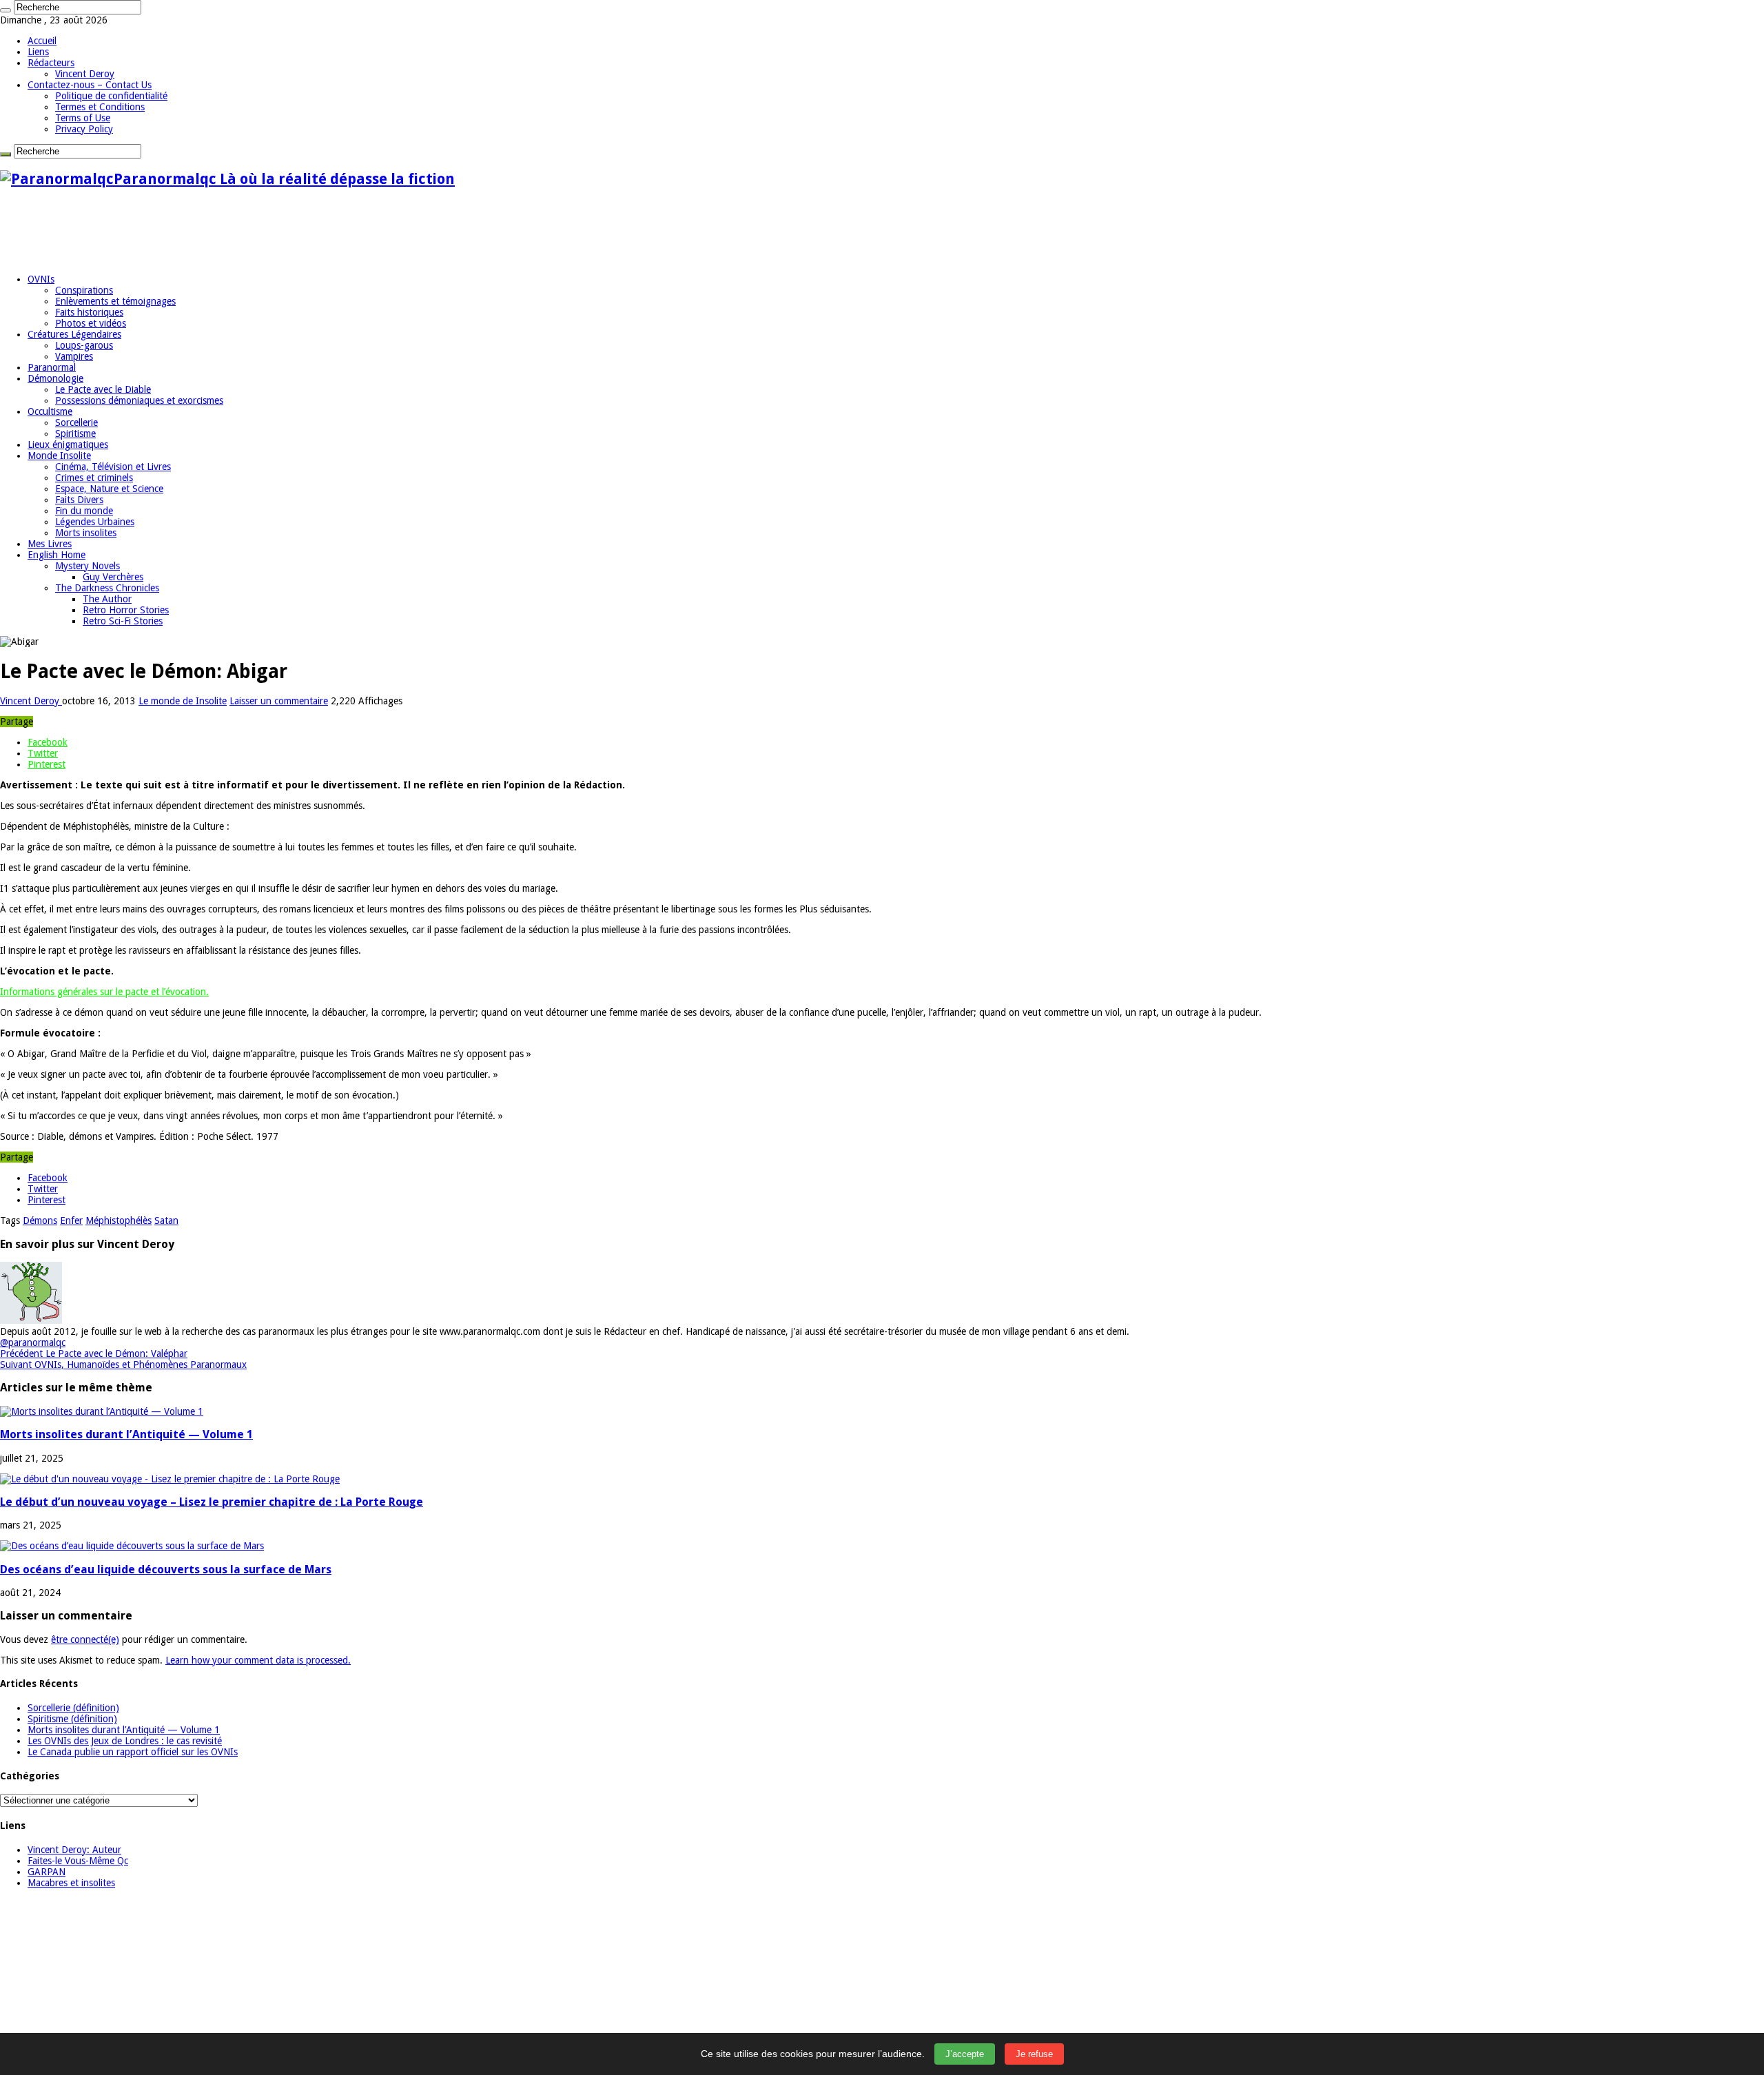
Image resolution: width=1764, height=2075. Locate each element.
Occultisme (50, 411)
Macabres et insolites (71, 1883)
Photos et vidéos (91, 323)
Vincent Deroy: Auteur (74, 1850)
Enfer (71, 1220)
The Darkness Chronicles (107, 588)
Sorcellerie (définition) (73, 1708)
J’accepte (965, 2054)
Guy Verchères (113, 577)
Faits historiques (89, 312)
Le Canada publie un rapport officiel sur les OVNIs (133, 1752)
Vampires (74, 356)
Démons (40, 1220)
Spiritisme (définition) (72, 1719)
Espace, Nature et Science (109, 489)
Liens (38, 52)
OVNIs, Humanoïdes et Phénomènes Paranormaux (123, 1364)
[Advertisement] (251, 231)
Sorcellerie (76, 422)
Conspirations (84, 290)
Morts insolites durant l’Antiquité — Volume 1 (126, 1434)
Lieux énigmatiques (68, 444)
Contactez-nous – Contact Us (90, 85)
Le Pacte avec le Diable (103, 389)
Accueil (42, 41)
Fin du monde (84, 511)
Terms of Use (83, 118)
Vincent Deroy (85, 74)
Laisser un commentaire (279, 701)
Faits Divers (79, 500)
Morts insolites (86, 533)
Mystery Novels (88, 566)
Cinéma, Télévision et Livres (113, 467)
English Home (57, 555)
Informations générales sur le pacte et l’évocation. (104, 992)
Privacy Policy (84, 129)
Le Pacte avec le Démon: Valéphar (94, 1353)
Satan (166, 1220)
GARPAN (47, 1872)
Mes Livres (50, 544)
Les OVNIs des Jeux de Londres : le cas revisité (125, 1741)
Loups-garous (84, 345)
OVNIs (41, 279)
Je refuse (1034, 2054)
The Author (107, 599)
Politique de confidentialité (111, 96)
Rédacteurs (51, 63)
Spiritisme (75, 433)
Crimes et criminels (94, 478)
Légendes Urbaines (95, 522)
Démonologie (55, 378)
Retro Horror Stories (126, 610)
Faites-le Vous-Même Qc (78, 1861)
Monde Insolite (59, 456)
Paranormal (52, 367)
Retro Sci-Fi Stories (123, 621)
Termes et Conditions (100, 107)
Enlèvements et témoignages (115, 301)
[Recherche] (6, 10)
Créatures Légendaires (74, 334)
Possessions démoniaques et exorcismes (139, 400)
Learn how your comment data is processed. (258, 1660)
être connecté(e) (85, 1639)
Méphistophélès (119, 1220)
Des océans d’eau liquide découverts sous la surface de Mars (166, 1570)
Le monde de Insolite (183, 701)
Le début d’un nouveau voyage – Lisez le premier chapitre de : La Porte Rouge (212, 1502)
